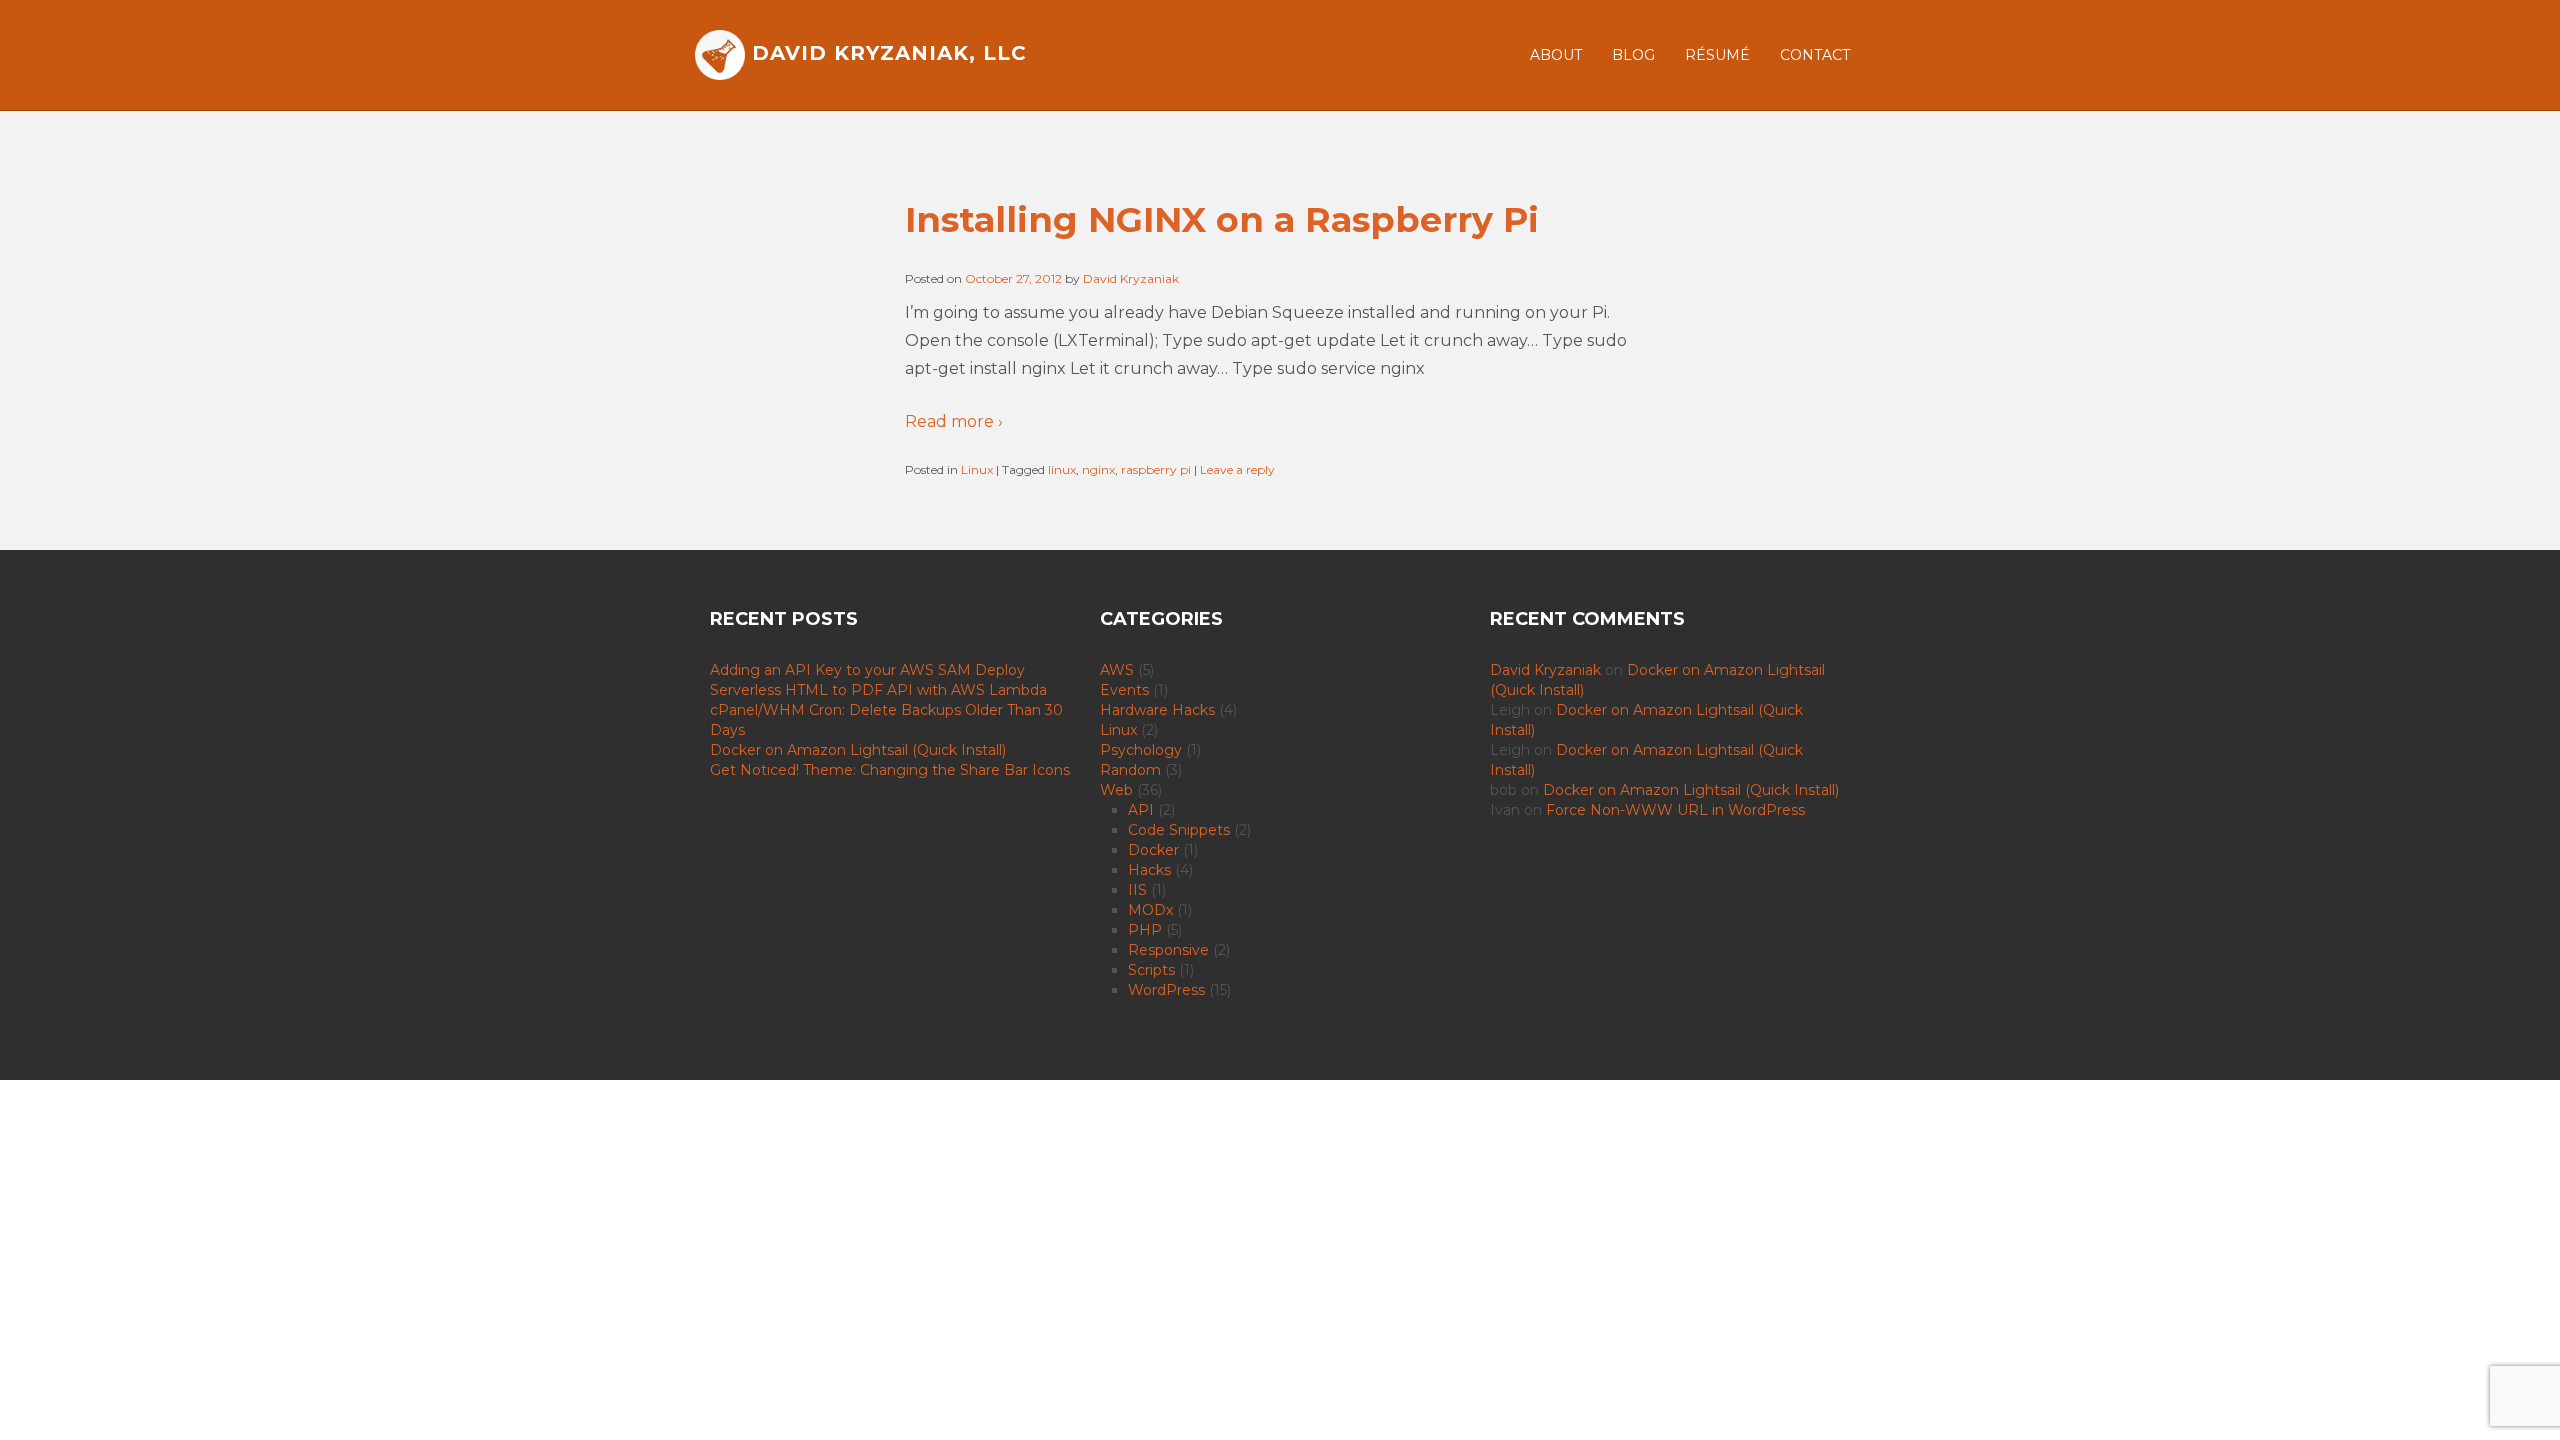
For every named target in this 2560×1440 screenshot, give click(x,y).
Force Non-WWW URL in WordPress (1675, 810)
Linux (977, 469)
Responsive (1168, 950)
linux (1062, 469)
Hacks (1149, 870)
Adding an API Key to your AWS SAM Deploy (867, 670)
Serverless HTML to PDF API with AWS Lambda (878, 690)
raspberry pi (1156, 469)
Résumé (1717, 55)
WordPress (1166, 990)
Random (1130, 770)
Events (1124, 690)
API (1141, 810)
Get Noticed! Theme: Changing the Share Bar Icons (890, 770)
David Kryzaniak (1131, 278)
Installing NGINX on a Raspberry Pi (1222, 219)
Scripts (1151, 970)
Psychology (1141, 750)
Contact (1815, 55)
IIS (1137, 890)
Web (1116, 790)
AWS (1117, 670)
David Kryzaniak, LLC (886, 53)
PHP (1145, 930)
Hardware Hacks (1157, 710)
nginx (1098, 469)
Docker (1153, 850)
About (1556, 55)
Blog (1633, 55)
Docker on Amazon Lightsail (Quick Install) (858, 750)
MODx (1150, 910)
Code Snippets (1179, 830)
